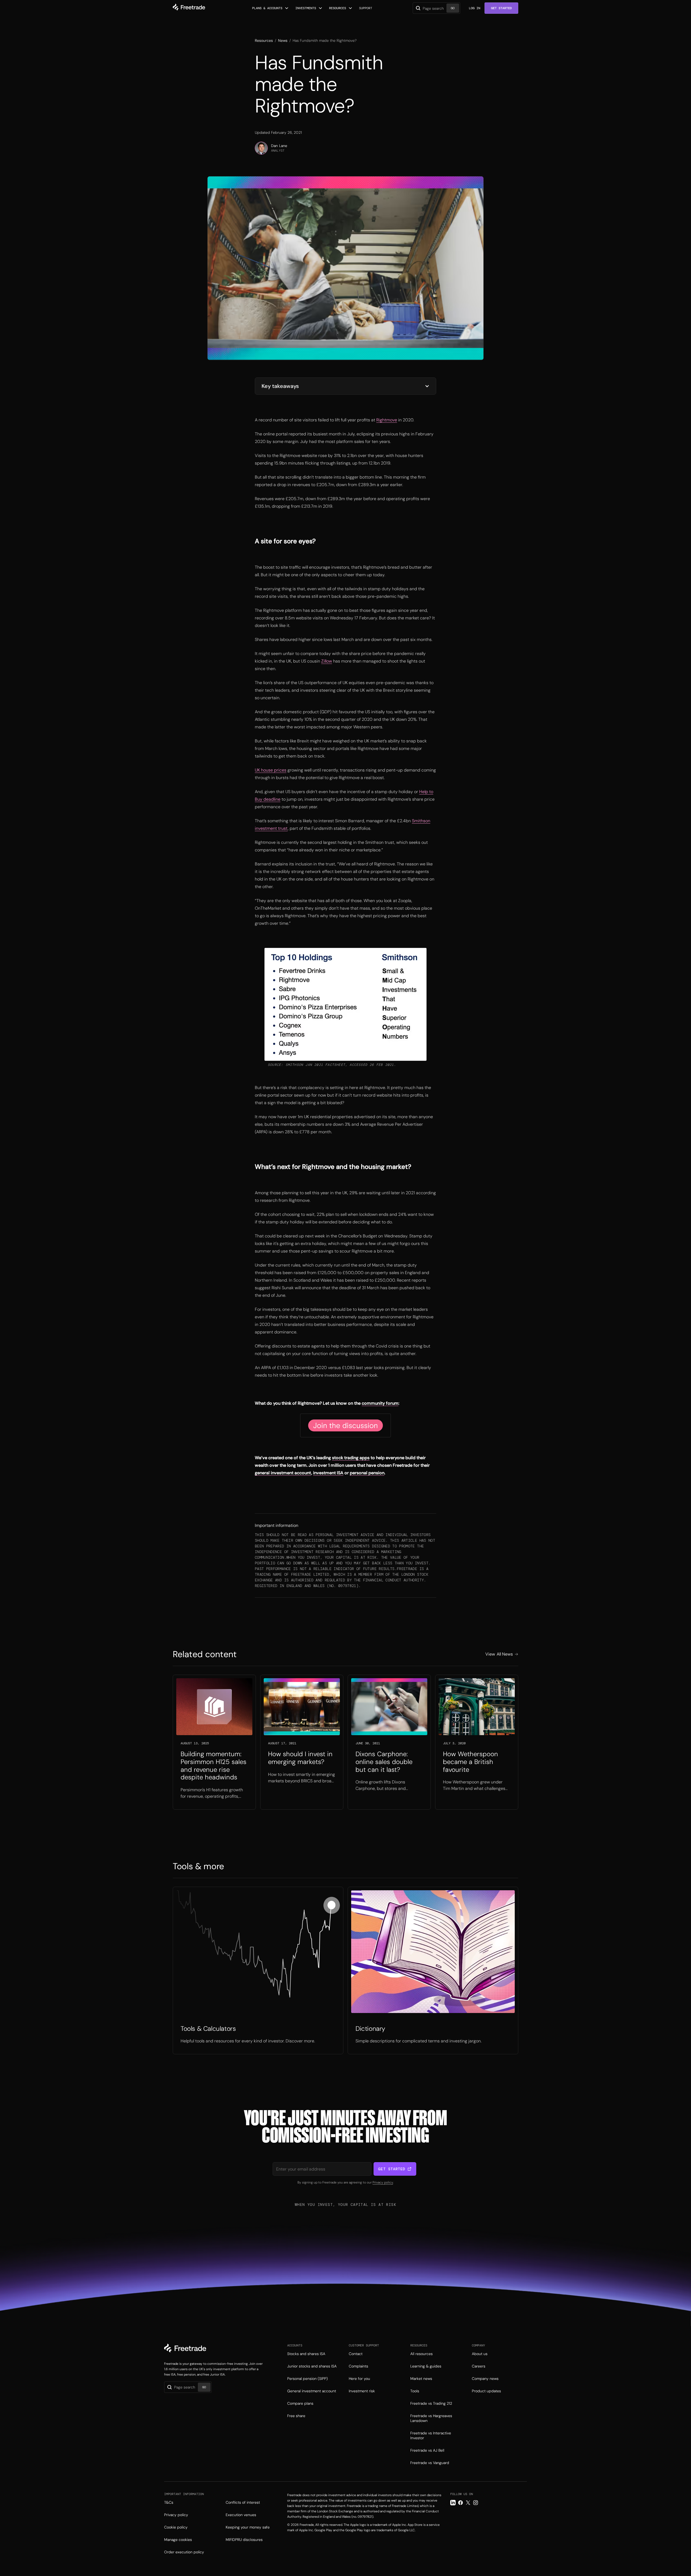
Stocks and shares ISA (306, 2354)
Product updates (486, 2391)
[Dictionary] (433, 1971)
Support (366, 8)
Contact (356, 2354)
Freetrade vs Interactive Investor (431, 2435)
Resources (264, 40)
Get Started (501, 8)
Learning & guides (426, 2366)
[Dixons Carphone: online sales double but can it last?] (389, 1742)
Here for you (359, 2379)
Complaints (358, 2366)
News (283, 40)
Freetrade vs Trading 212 (431, 2403)
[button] (270, 8)
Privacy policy (383, 2182)
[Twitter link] (468, 2503)
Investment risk (362, 2391)
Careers (479, 2366)
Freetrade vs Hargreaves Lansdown (431, 2418)
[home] (189, 8)
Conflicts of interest (243, 2502)
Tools (415, 2391)
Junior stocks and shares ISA (312, 2366)
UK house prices (271, 770)
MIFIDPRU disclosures (244, 2540)
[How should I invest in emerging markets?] (302, 1742)
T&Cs (169, 2502)
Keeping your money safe (248, 2527)
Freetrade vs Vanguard (430, 2463)
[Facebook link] (460, 2503)
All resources (421, 2354)
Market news (421, 2379)
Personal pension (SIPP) (307, 2379)
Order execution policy (184, 2552)
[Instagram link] (476, 2503)
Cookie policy (176, 2527)
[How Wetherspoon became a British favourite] (477, 1742)
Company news (485, 2379)
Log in (475, 8)
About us (480, 2354)
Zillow (327, 661)
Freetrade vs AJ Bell (427, 2450)
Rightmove (387, 420)
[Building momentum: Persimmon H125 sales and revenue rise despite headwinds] (214, 1742)
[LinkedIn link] (453, 2503)
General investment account (312, 2391)
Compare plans (300, 2403)
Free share (296, 2416)
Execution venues (241, 2515)
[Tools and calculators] (258, 1971)
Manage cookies (178, 2540)
